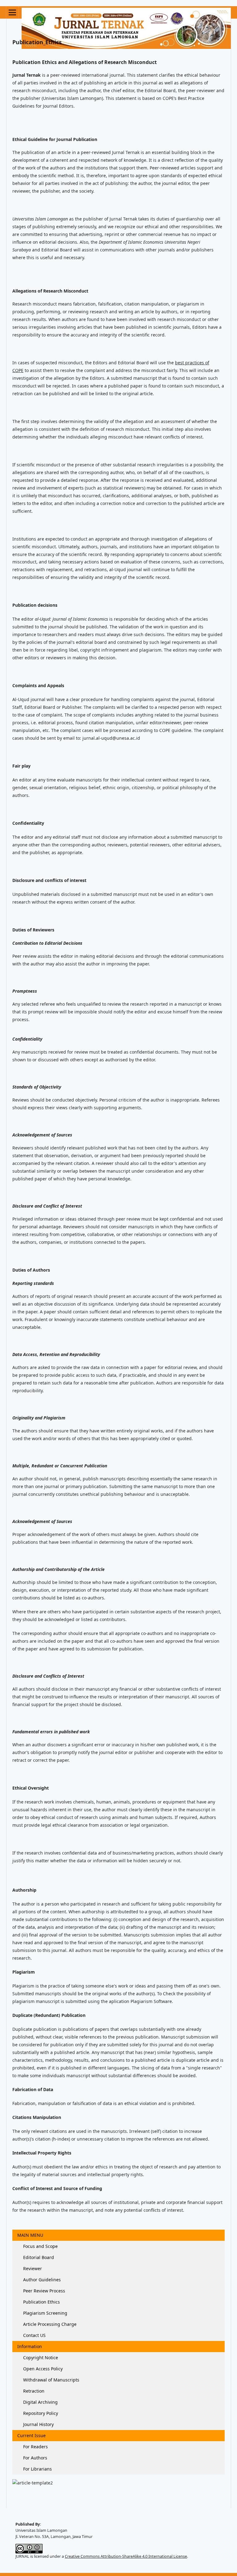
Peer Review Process (44, 2291)
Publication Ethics (41, 2302)
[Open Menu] (12, 12)
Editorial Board (38, 2257)
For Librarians (37, 2469)
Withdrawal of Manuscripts (51, 2380)
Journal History (38, 2424)
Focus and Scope (40, 2246)
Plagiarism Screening (45, 2313)
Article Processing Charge (49, 2324)
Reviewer (32, 2268)
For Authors (35, 2458)
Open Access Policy (42, 2369)
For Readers (35, 2447)
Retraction (33, 2391)
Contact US (34, 2335)
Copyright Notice (40, 2358)
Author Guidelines (41, 2280)
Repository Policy (40, 2413)
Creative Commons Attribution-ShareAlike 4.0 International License (126, 2556)
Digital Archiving (40, 2402)
